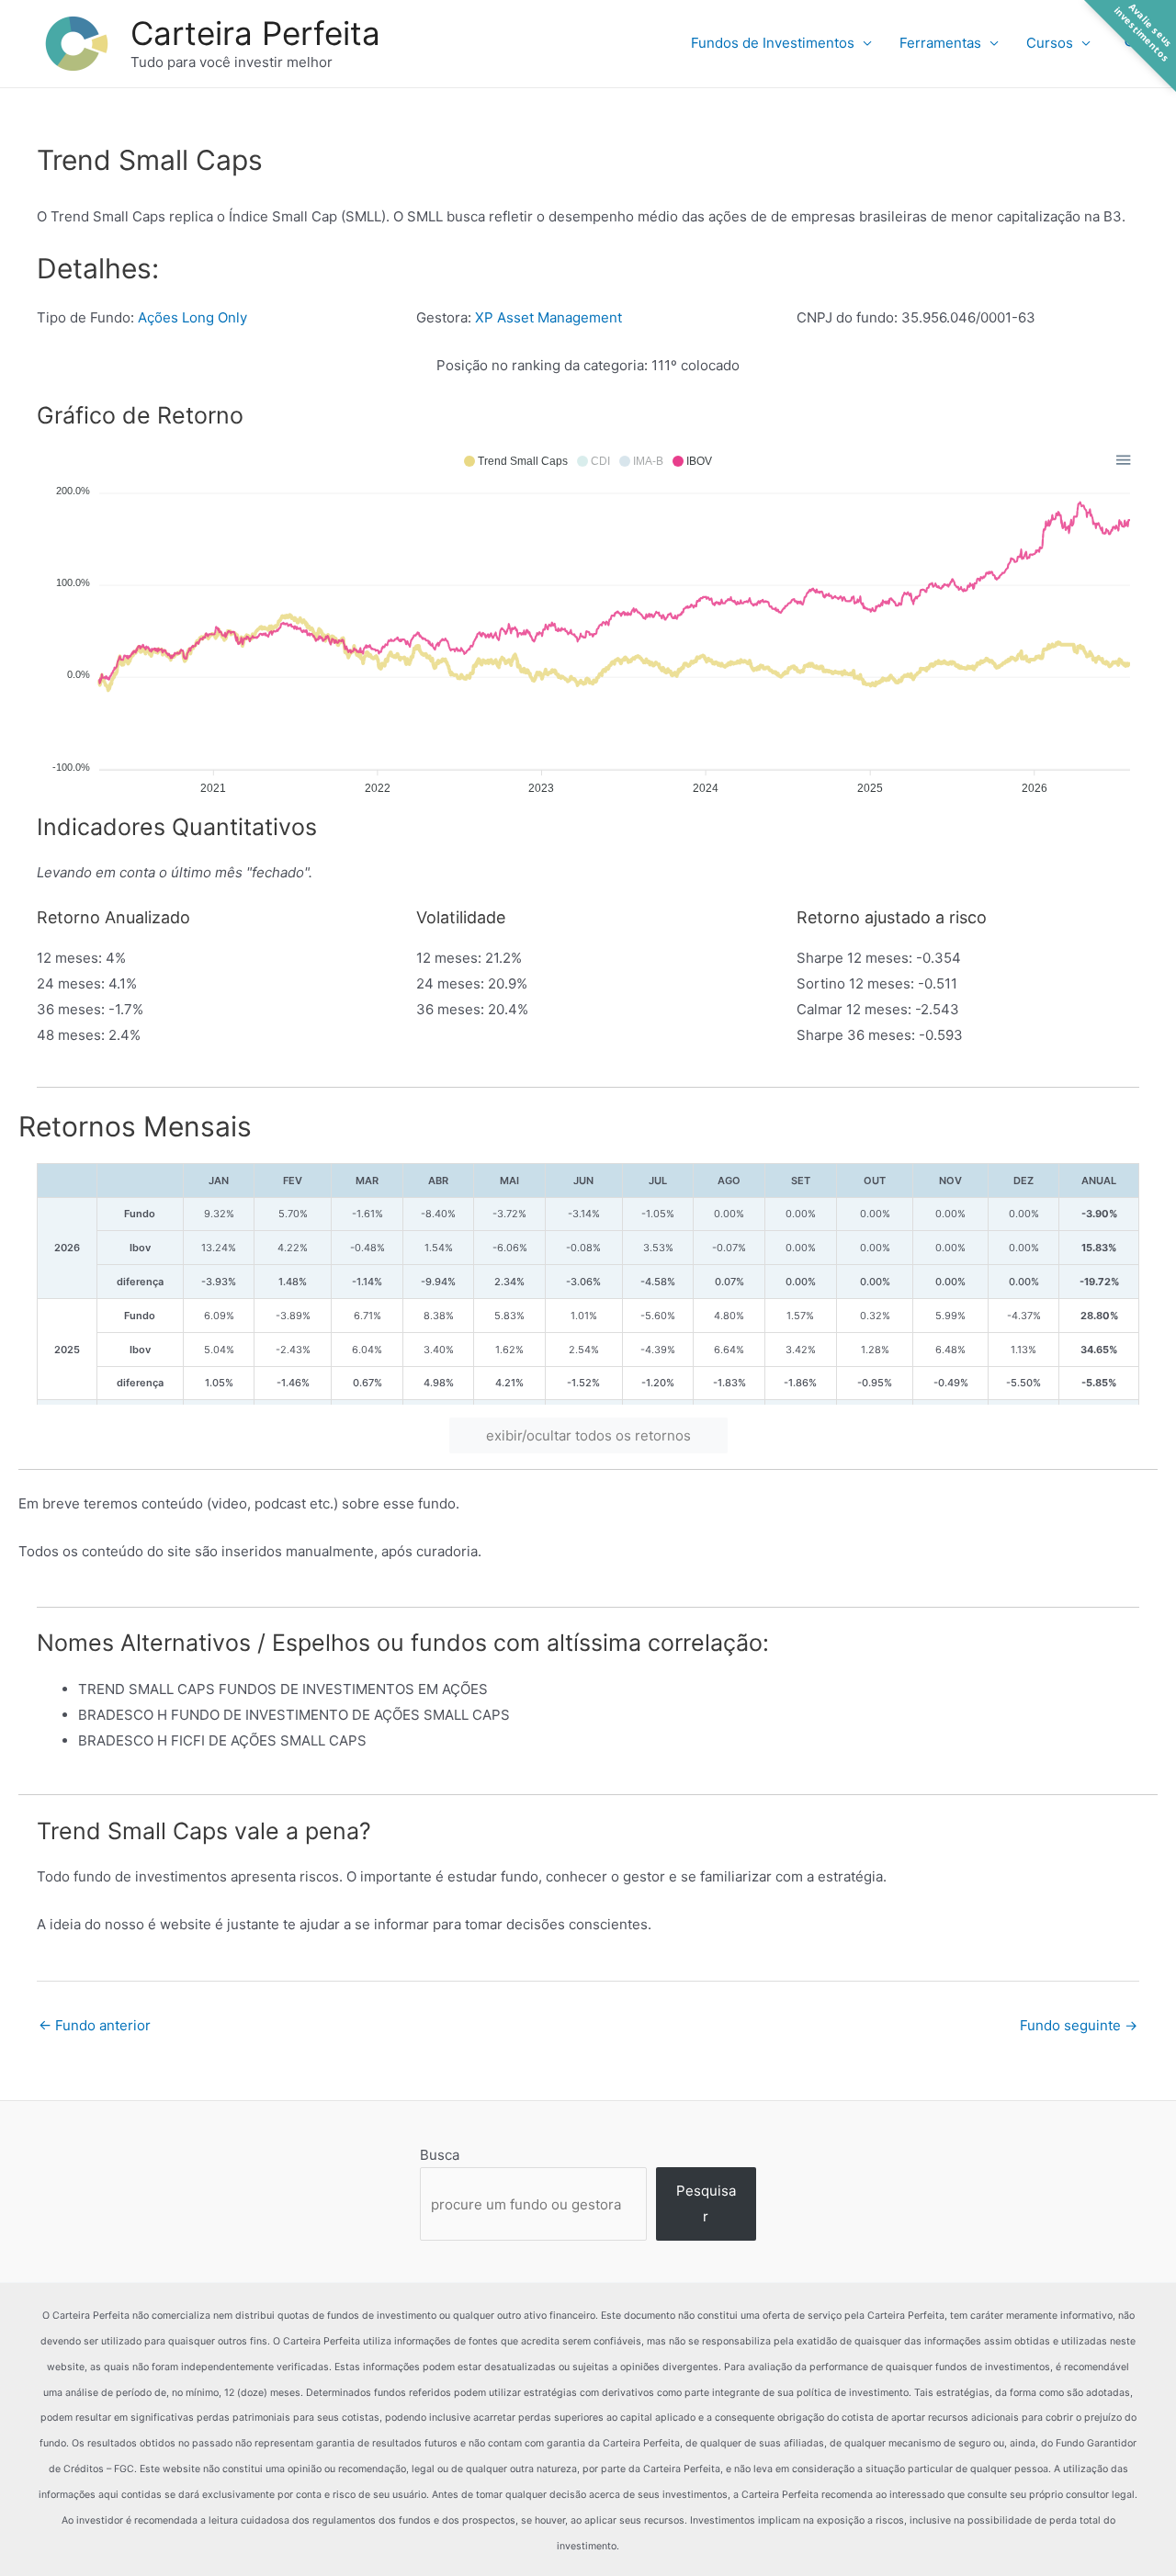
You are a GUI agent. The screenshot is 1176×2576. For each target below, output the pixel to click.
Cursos (1050, 43)
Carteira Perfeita (255, 33)
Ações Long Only (192, 317)
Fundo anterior (95, 2025)
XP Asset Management (548, 317)
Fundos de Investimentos (773, 43)
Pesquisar (706, 2203)
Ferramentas (940, 43)
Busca (440, 2155)
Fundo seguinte (1079, 2025)
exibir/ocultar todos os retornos (588, 1435)
